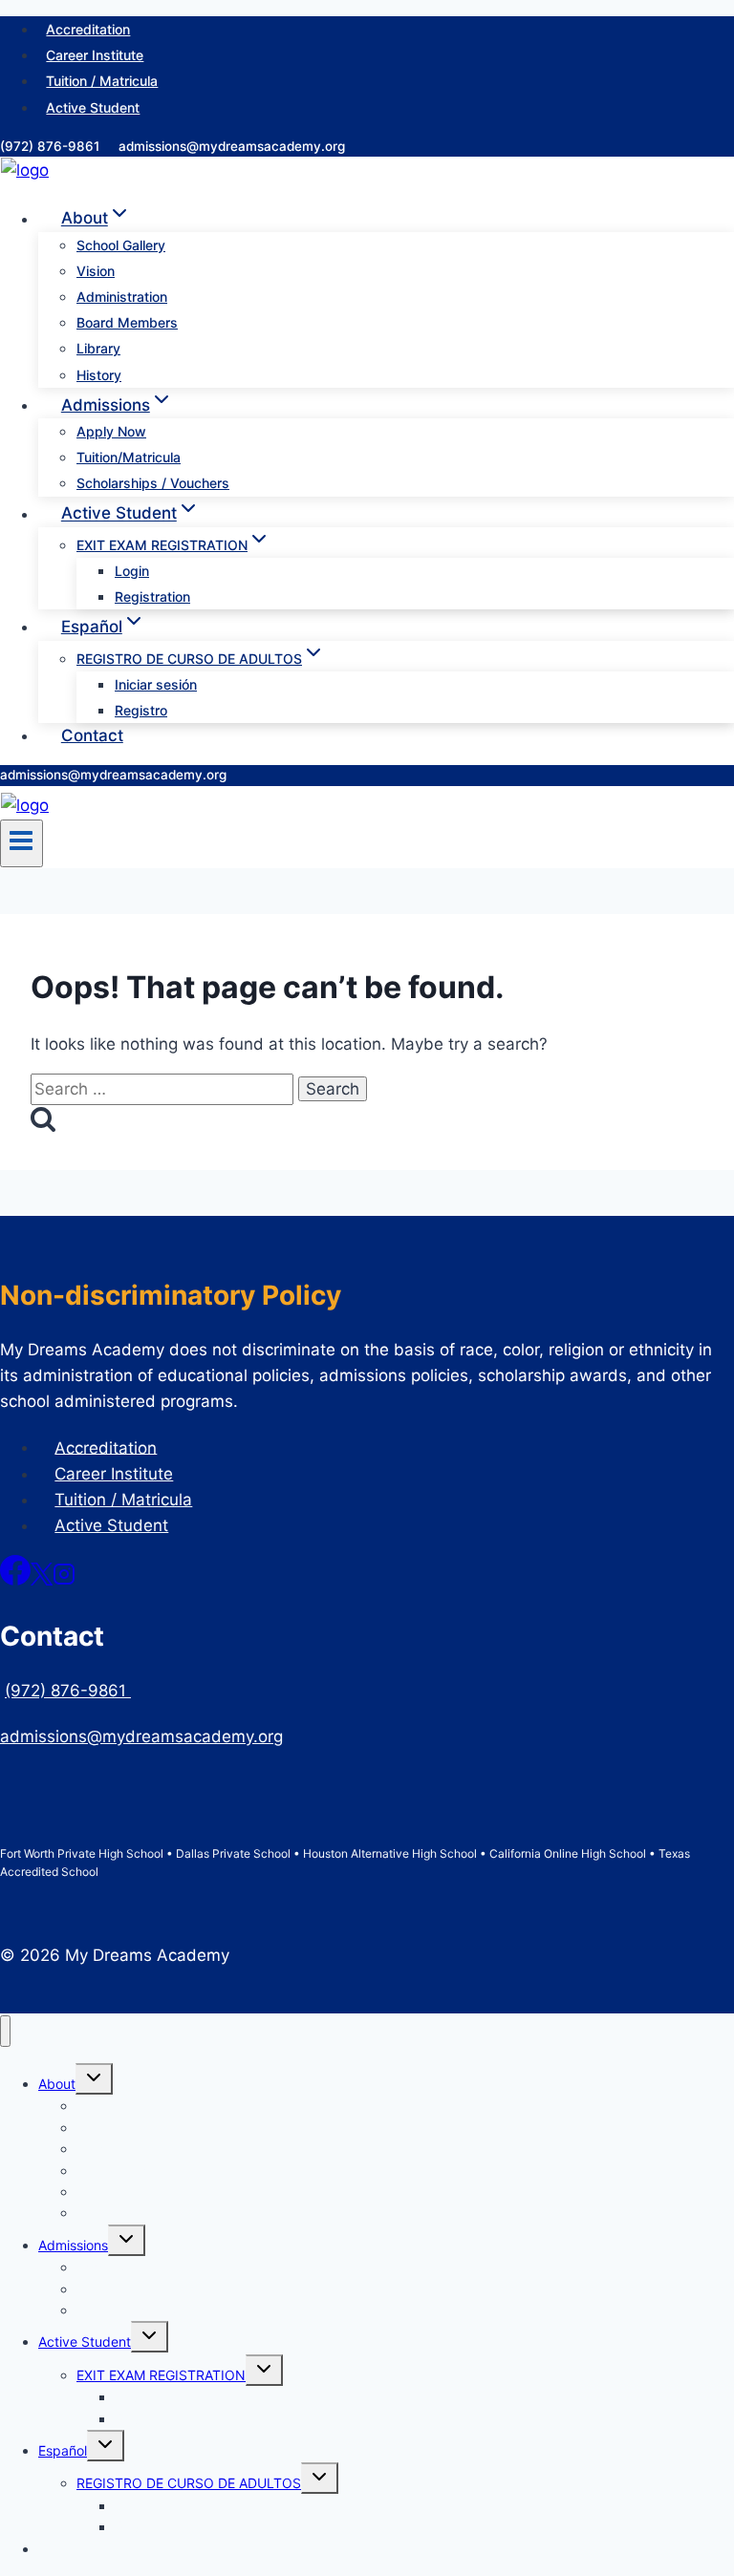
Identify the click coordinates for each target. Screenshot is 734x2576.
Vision (96, 271)
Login (132, 571)
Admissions (73, 2245)
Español (63, 2450)
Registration (152, 596)
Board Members (127, 322)
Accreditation (88, 29)
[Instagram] (64, 1580)
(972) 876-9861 (52, 146)
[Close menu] (5, 2031)
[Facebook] (15, 1580)
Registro (141, 710)
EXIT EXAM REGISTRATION (161, 2375)
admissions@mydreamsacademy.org (232, 146)
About (57, 2084)
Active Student (93, 107)
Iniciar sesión (156, 684)
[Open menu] (22, 843)
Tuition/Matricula (129, 457)
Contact (92, 735)
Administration (122, 297)
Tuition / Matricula (102, 81)
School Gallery (121, 245)
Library (98, 348)
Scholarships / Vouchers (153, 483)
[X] (42, 1580)
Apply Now (111, 431)
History (99, 375)
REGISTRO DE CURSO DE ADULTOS (189, 2483)
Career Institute (95, 55)
